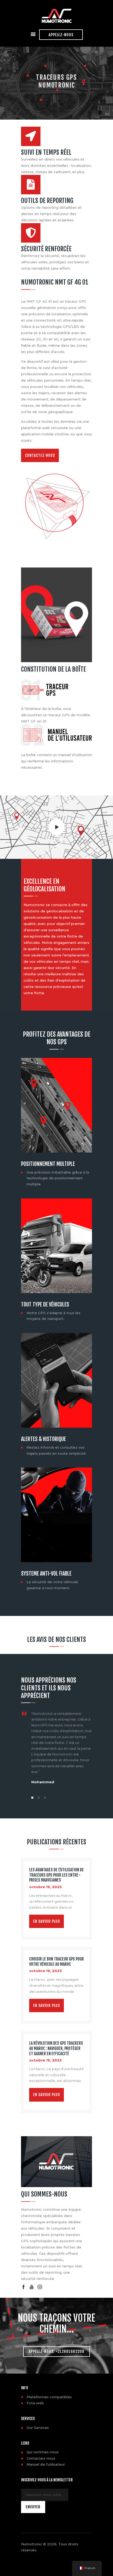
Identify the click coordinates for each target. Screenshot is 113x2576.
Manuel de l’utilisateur (46, 2464)
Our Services (38, 2428)
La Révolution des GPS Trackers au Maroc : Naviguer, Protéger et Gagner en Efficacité (56, 2049)
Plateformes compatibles (49, 2397)
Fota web (35, 2403)
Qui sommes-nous (43, 2452)
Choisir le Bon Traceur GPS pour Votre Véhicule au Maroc (56, 1962)
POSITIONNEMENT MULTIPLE (48, 1164)
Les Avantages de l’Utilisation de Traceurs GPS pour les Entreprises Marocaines (56, 1875)
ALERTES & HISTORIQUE (43, 1439)
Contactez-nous (41, 2458)
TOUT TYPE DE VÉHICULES (45, 1305)
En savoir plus (47, 1921)
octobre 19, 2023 (45, 1887)
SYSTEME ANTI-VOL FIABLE (46, 1574)
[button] (32, 1798)
